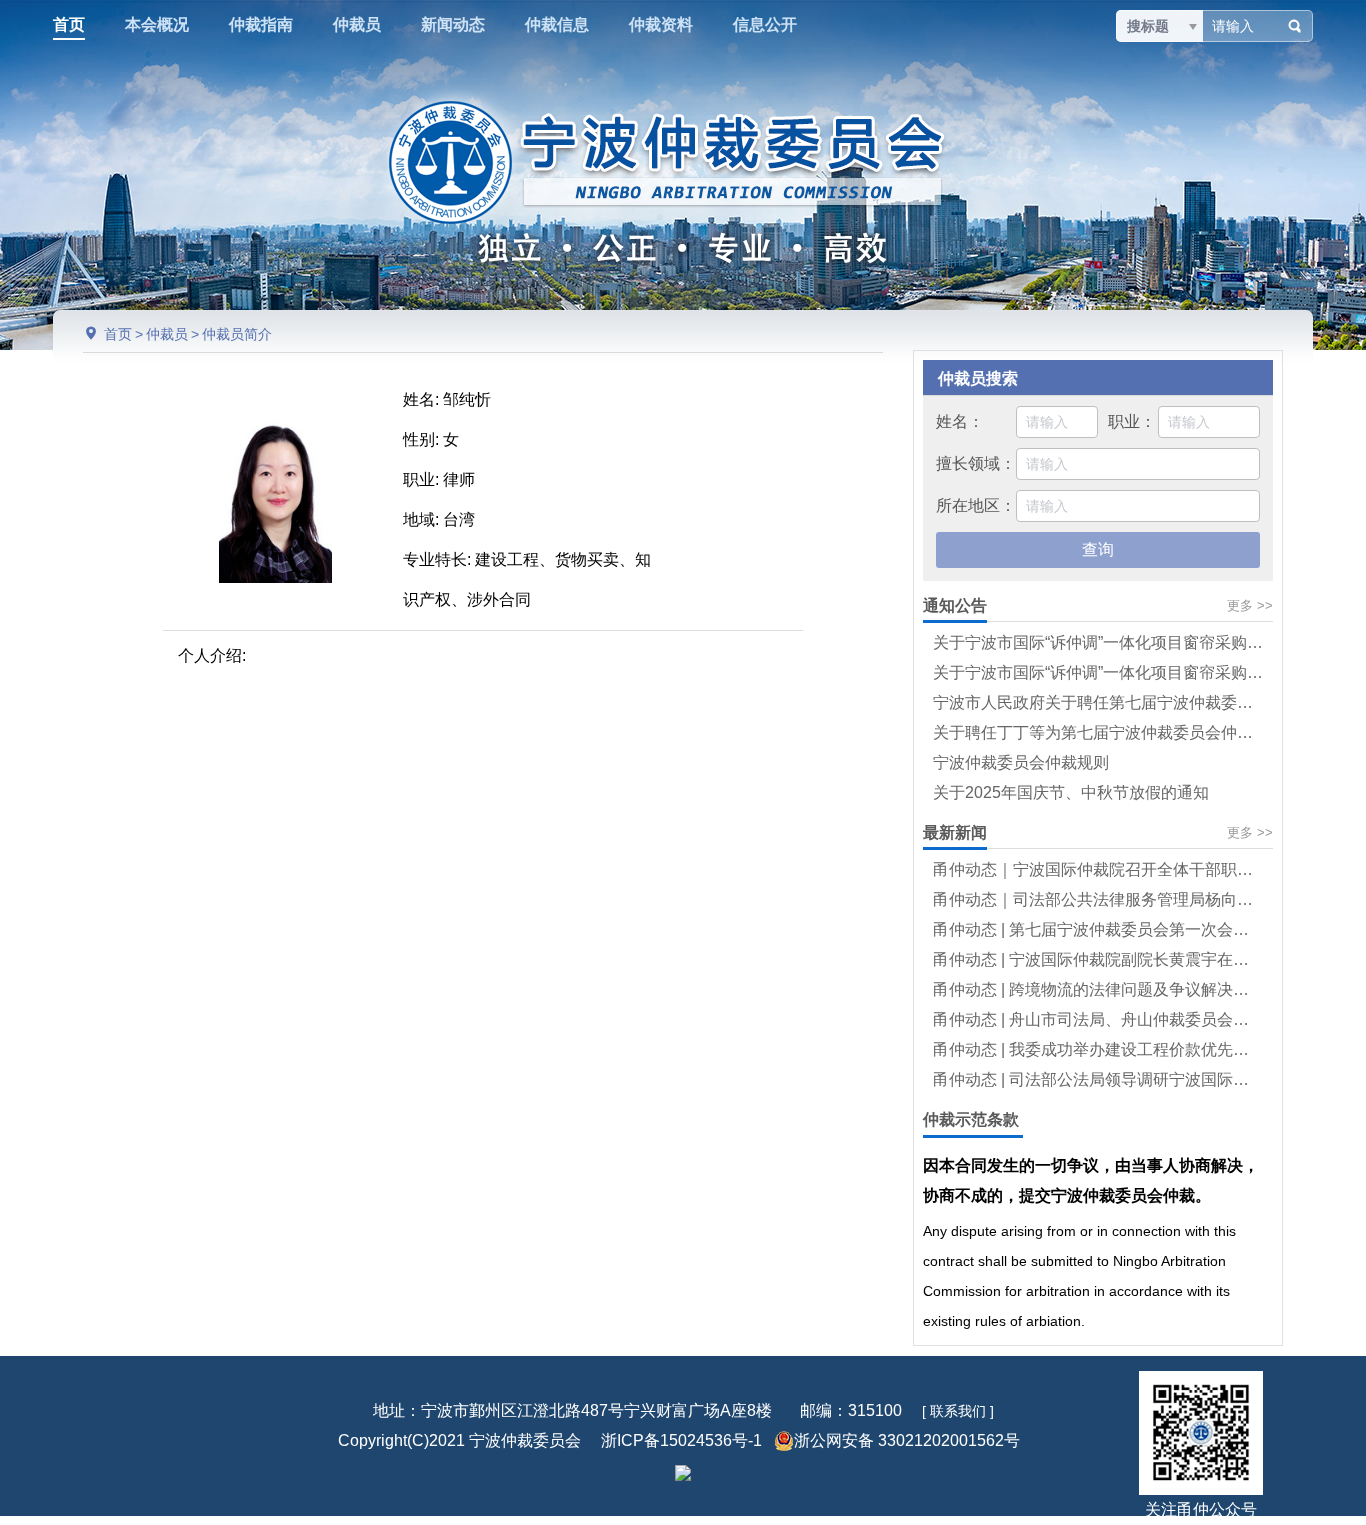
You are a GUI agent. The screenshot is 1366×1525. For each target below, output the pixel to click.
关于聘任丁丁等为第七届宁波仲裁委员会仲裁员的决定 (1125, 732)
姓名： (960, 421)
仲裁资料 (661, 24)
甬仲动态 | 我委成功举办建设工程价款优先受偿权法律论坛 (1139, 1049)
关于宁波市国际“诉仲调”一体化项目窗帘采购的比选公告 (1130, 672)
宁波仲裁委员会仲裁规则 (1021, 762)
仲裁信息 (557, 24)
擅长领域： (976, 463)
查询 (1098, 549)
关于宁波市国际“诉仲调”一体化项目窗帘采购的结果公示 (1130, 642)
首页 (69, 24)
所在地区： (976, 505)
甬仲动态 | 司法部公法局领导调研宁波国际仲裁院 (1107, 1079)
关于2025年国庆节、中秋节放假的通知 (1071, 792)
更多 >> (1250, 605)
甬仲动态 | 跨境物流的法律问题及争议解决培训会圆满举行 (1139, 989)
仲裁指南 (261, 24)
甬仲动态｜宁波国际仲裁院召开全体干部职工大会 (1109, 869)
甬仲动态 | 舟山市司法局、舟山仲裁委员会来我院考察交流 (1139, 1019)
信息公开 (765, 24)
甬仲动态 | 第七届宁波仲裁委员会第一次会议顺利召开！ (1131, 929)
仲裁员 (357, 24)
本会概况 (157, 24)
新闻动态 (453, 24)
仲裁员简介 (237, 334)
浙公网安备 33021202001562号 (907, 1440)
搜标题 (1148, 26)
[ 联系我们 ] (958, 1411)
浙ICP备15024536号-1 (681, 1440)
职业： (1132, 421)
